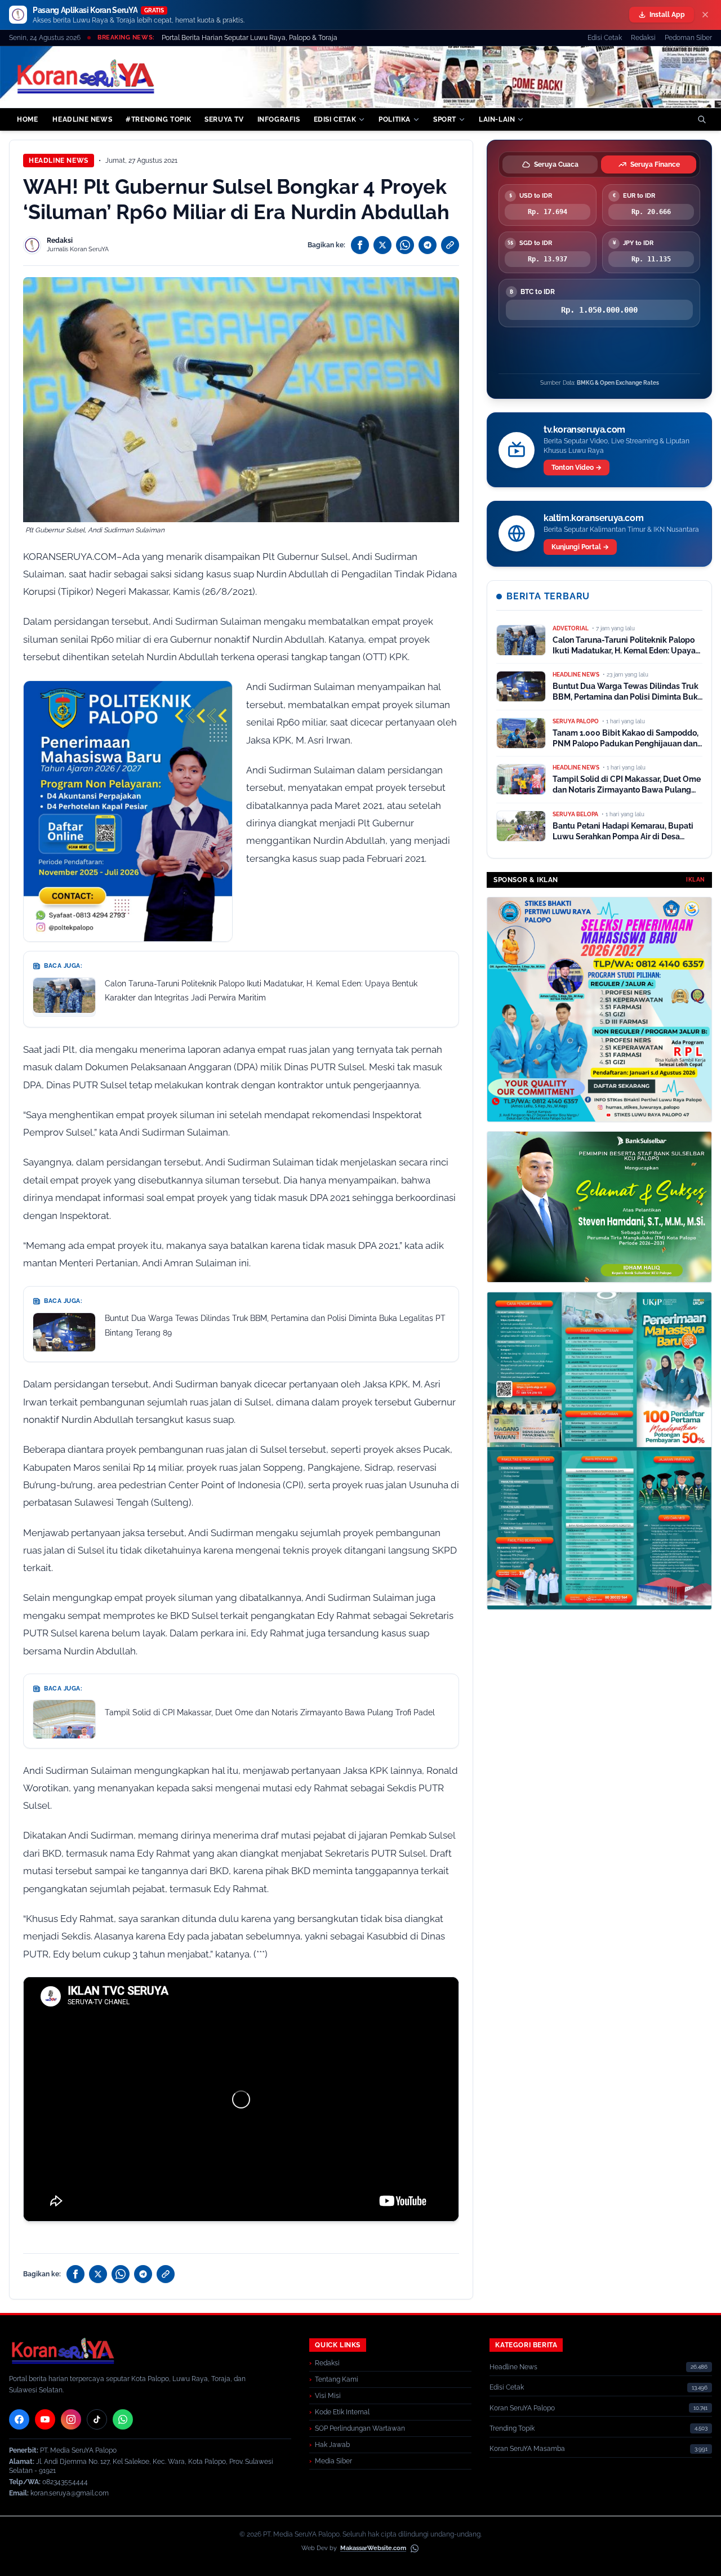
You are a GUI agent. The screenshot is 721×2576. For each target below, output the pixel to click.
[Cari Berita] (702, 119)
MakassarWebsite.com (373, 2548)
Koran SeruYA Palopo (522, 2408)
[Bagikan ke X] (382, 245)
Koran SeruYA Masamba (527, 2449)
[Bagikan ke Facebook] (360, 245)
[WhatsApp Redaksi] (123, 2419)
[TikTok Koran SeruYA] (97, 2419)
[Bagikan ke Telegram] (428, 245)
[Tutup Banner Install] (705, 15)
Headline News (59, 161)
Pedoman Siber (688, 38)
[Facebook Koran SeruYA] (19, 2419)
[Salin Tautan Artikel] (450, 245)
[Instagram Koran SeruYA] (71, 2419)
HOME (27, 119)
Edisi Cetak (605, 38)
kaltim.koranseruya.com (593, 518)
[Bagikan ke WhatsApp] (405, 245)
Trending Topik (512, 2428)
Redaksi (643, 38)
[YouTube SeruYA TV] (45, 2419)
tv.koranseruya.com (584, 430)
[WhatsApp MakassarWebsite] (415, 2548)
